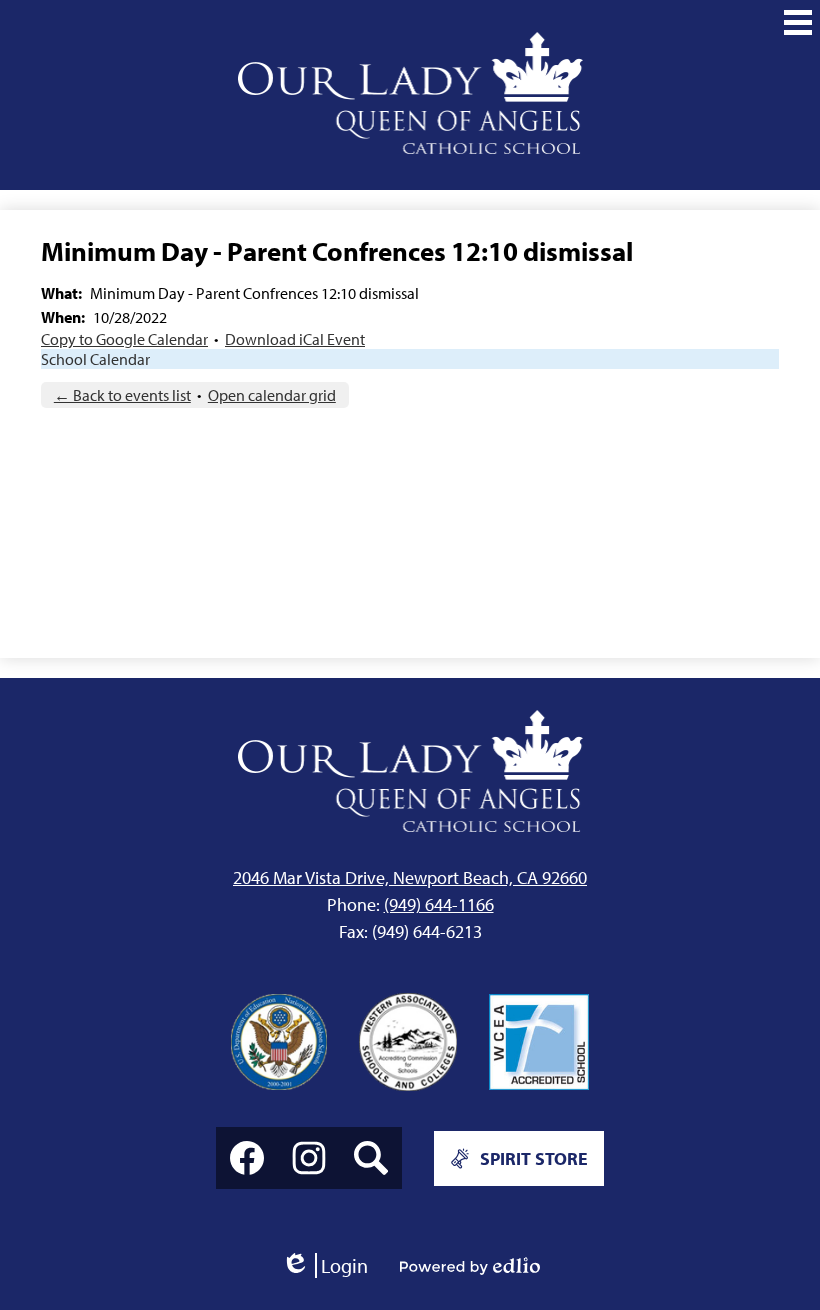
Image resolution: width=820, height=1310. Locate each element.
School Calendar (95, 359)
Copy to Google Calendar (124, 339)
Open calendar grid (272, 395)
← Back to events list (122, 395)
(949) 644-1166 (439, 904)
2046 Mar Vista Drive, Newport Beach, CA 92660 (410, 877)
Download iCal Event (295, 339)
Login (324, 1265)
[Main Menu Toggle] (798, 22)
